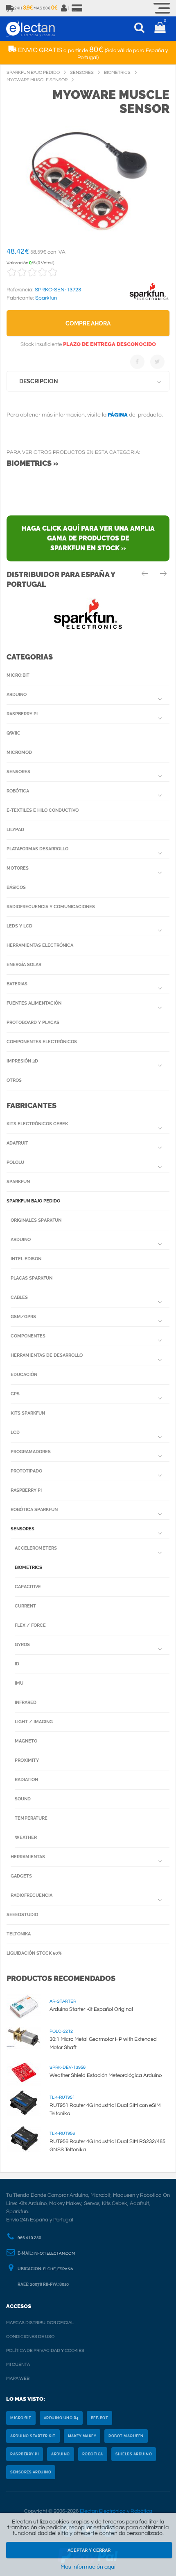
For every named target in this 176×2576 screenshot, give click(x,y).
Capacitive (28, 1587)
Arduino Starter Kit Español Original (91, 2009)
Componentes (28, 1336)
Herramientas (28, 1857)
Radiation (26, 1780)
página (118, 415)
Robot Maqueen (126, 2436)
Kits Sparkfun (28, 1413)
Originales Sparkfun (36, 1220)
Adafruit (17, 1143)
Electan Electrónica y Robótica (116, 2511)
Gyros (22, 1645)
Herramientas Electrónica (40, 945)
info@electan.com (54, 2253)
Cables (19, 1297)
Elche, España (58, 2269)
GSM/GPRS (23, 1317)
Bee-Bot (100, 2418)
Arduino (17, 695)
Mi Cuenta (18, 2364)
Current (25, 1606)
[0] (160, 29)
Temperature (31, 1818)
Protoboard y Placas (33, 1022)
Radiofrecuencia (32, 1895)
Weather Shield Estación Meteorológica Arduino (106, 2075)
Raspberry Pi (22, 714)
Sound (23, 1799)
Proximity (27, 1760)
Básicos (16, 887)
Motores (18, 868)
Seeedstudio (22, 1915)
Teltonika (19, 1934)
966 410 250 (29, 2238)
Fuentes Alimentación (34, 1003)
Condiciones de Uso (30, 2337)
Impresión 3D (22, 1061)
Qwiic (14, 733)
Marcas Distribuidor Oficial (40, 2323)
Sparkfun (18, 1182)
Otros (14, 1080)
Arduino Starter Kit (33, 2436)
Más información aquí (88, 2567)
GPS (15, 1394)
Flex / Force (30, 1625)
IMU (19, 1683)
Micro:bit (18, 675)
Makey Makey (82, 2436)
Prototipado (26, 1471)
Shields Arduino (134, 2454)
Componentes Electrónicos (42, 1042)
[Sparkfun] (149, 300)
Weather (26, 1838)
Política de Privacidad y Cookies (45, 2350)
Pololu (15, 1162)
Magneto (26, 1741)
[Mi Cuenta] (64, 8)
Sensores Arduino (31, 2472)
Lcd (15, 1432)
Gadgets (21, 1876)
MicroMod (19, 752)
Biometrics (28, 1567)
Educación (24, 1375)
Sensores (18, 772)
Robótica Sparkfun (34, 1510)
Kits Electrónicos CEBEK (37, 1124)
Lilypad (15, 830)
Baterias (17, 984)
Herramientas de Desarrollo (47, 1355)
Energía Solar (24, 965)
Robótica (18, 791)
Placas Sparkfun (32, 1278)
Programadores (31, 1452)
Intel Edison (26, 1259)
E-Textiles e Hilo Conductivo (43, 810)
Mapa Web (18, 2378)
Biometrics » (33, 463)
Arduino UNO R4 (61, 2418)
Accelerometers (36, 1548)
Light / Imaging (34, 1722)
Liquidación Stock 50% (34, 1953)
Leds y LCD (19, 926)
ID (17, 1664)
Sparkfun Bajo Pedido (33, 1201)
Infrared (26, 1702)
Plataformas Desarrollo (37, 849)
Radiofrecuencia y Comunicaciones (51, 907)
